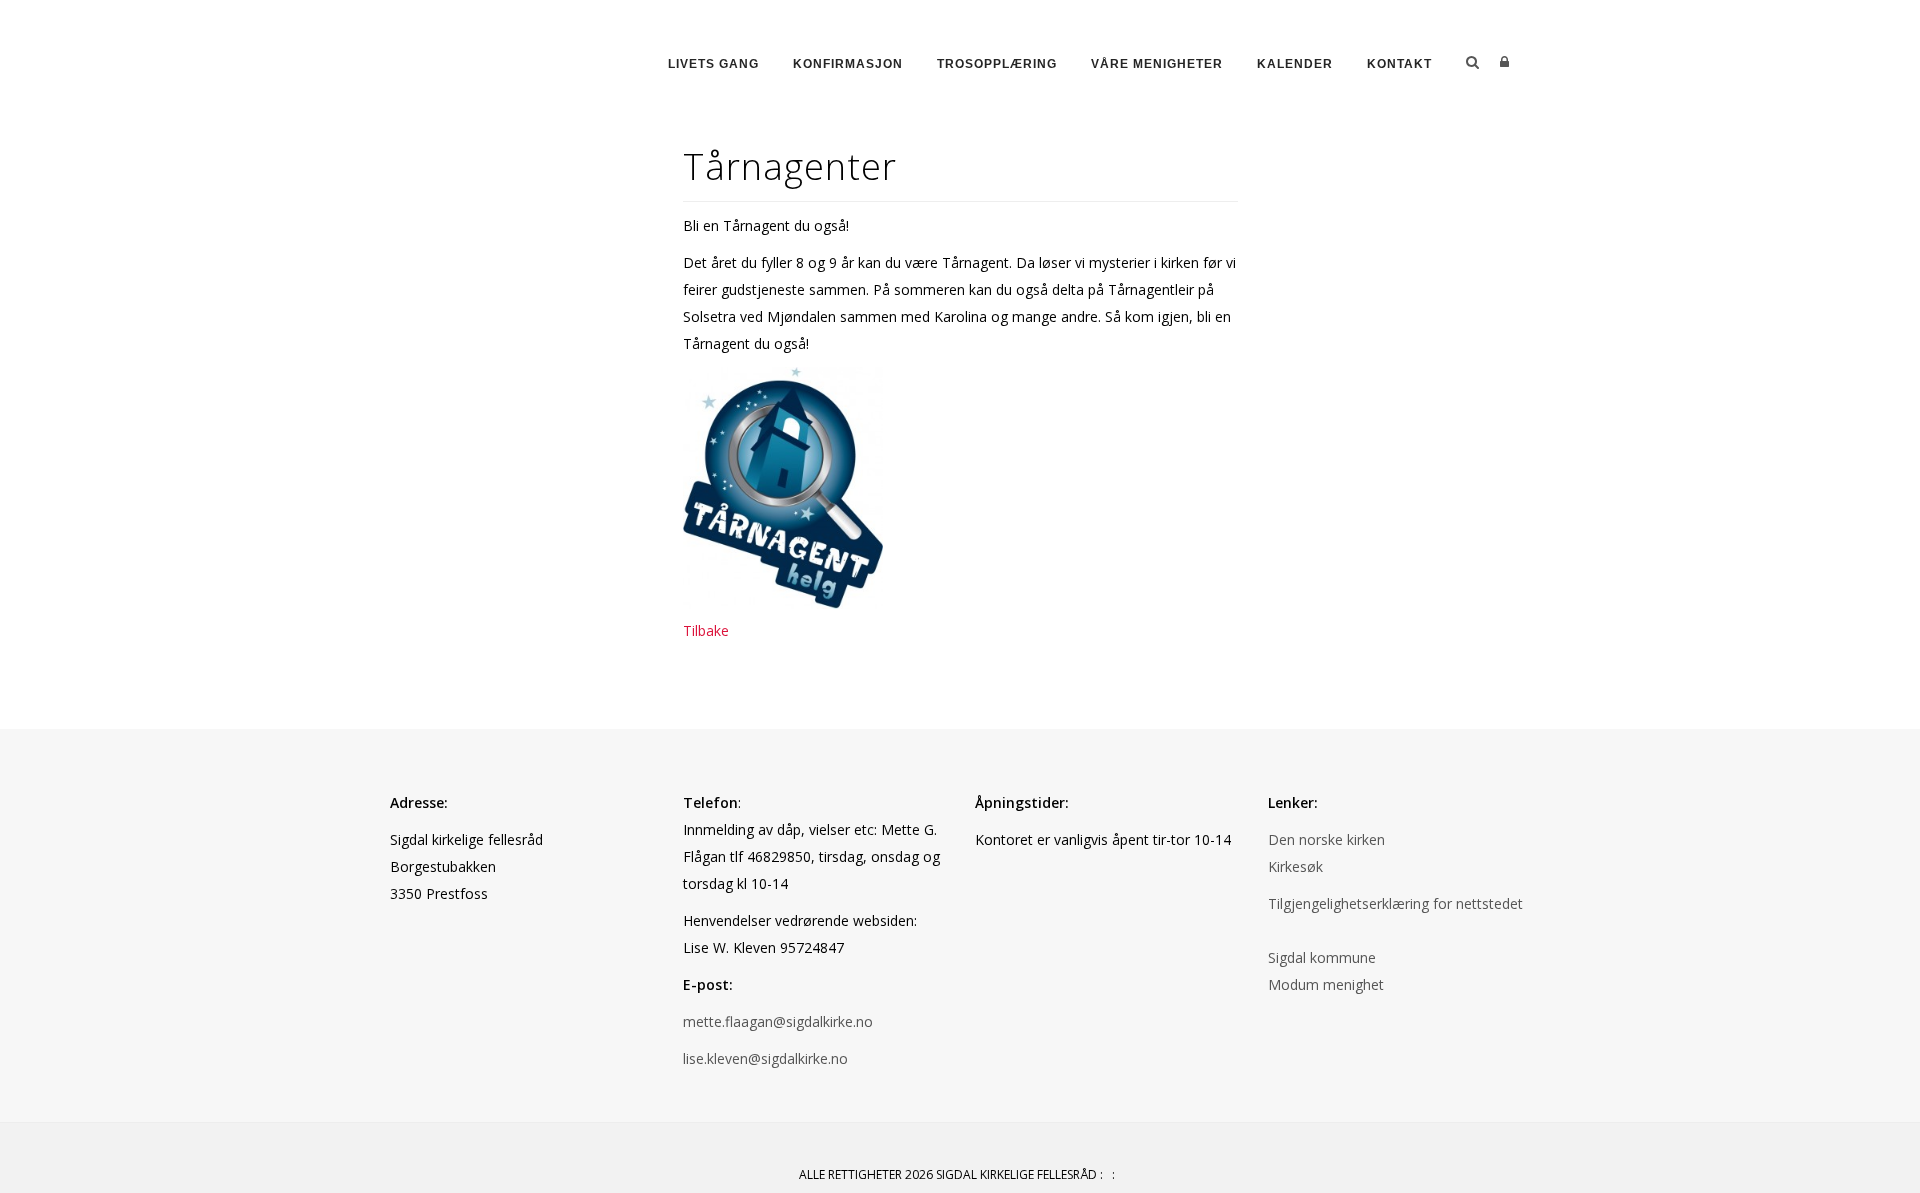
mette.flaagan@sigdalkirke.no (778, 1021)
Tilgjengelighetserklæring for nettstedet (1395, 903)
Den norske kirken (1326, 839)
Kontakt (1399, 64)
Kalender (1295, 64)
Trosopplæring (997, 64)
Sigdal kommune (1322, 957)
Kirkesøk (1295, 866)
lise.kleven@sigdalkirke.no (765, 1058)
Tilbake (706, 630)
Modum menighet (1326, 984)
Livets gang (713, 64)
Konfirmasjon (848, 64)
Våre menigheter (1157, 64)
